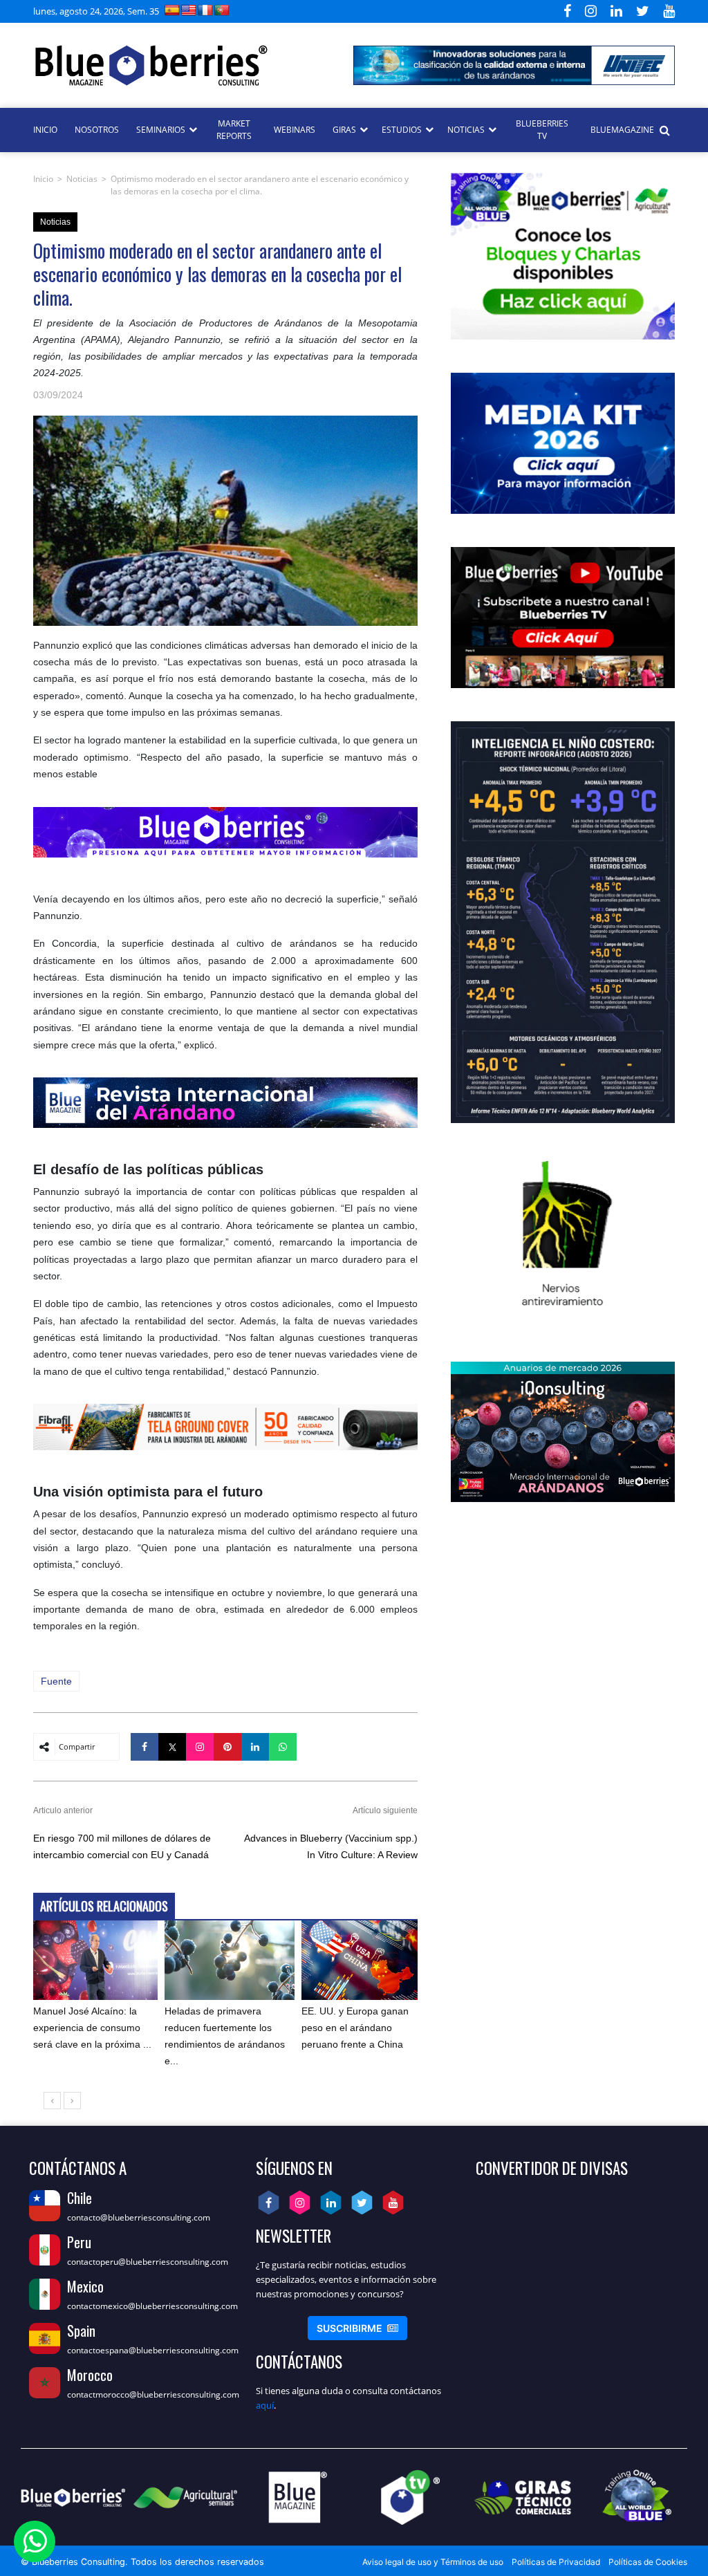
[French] (205, 10)
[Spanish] (172, 10)
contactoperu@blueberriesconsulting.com (148, 2262)
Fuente (56, 1681)
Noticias (82, 179)
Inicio (43, 179)
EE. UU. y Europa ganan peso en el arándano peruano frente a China (355, 2028)
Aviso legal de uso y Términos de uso (433, 2562)
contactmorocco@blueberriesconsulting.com (153, 2394)
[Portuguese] (222, 10)
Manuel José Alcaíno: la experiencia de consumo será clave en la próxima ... (92, 2028)
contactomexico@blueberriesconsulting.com (152, 2306)
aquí (265, 2405)
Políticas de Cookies (648, 2562)
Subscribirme (357, 2328)
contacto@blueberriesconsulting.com (139, 2217)
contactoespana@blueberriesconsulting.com (153, 2350)
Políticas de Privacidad (556, 2562)
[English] (189, 10)
